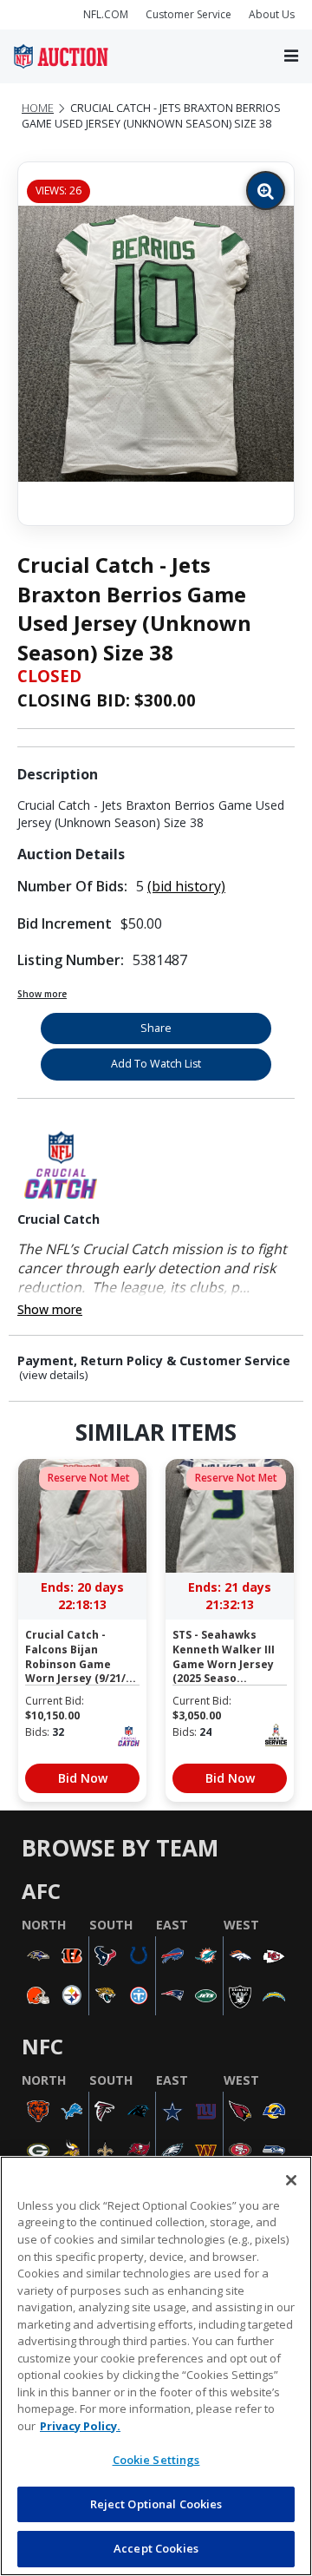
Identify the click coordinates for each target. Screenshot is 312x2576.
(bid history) (186, 886)
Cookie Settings (156, 2460)
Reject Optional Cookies (156, 2504)
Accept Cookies (156, 2548)
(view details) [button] (54, 1375)
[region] (156, 2366)
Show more (42, 994)
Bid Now (83, 1778)
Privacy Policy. (80, 2426)
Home (38, 108)
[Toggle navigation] (291, 57)
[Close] (291, 2180)
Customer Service (188, 14)
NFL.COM (106, 14)
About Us (272, 14)
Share (156, 1028)
